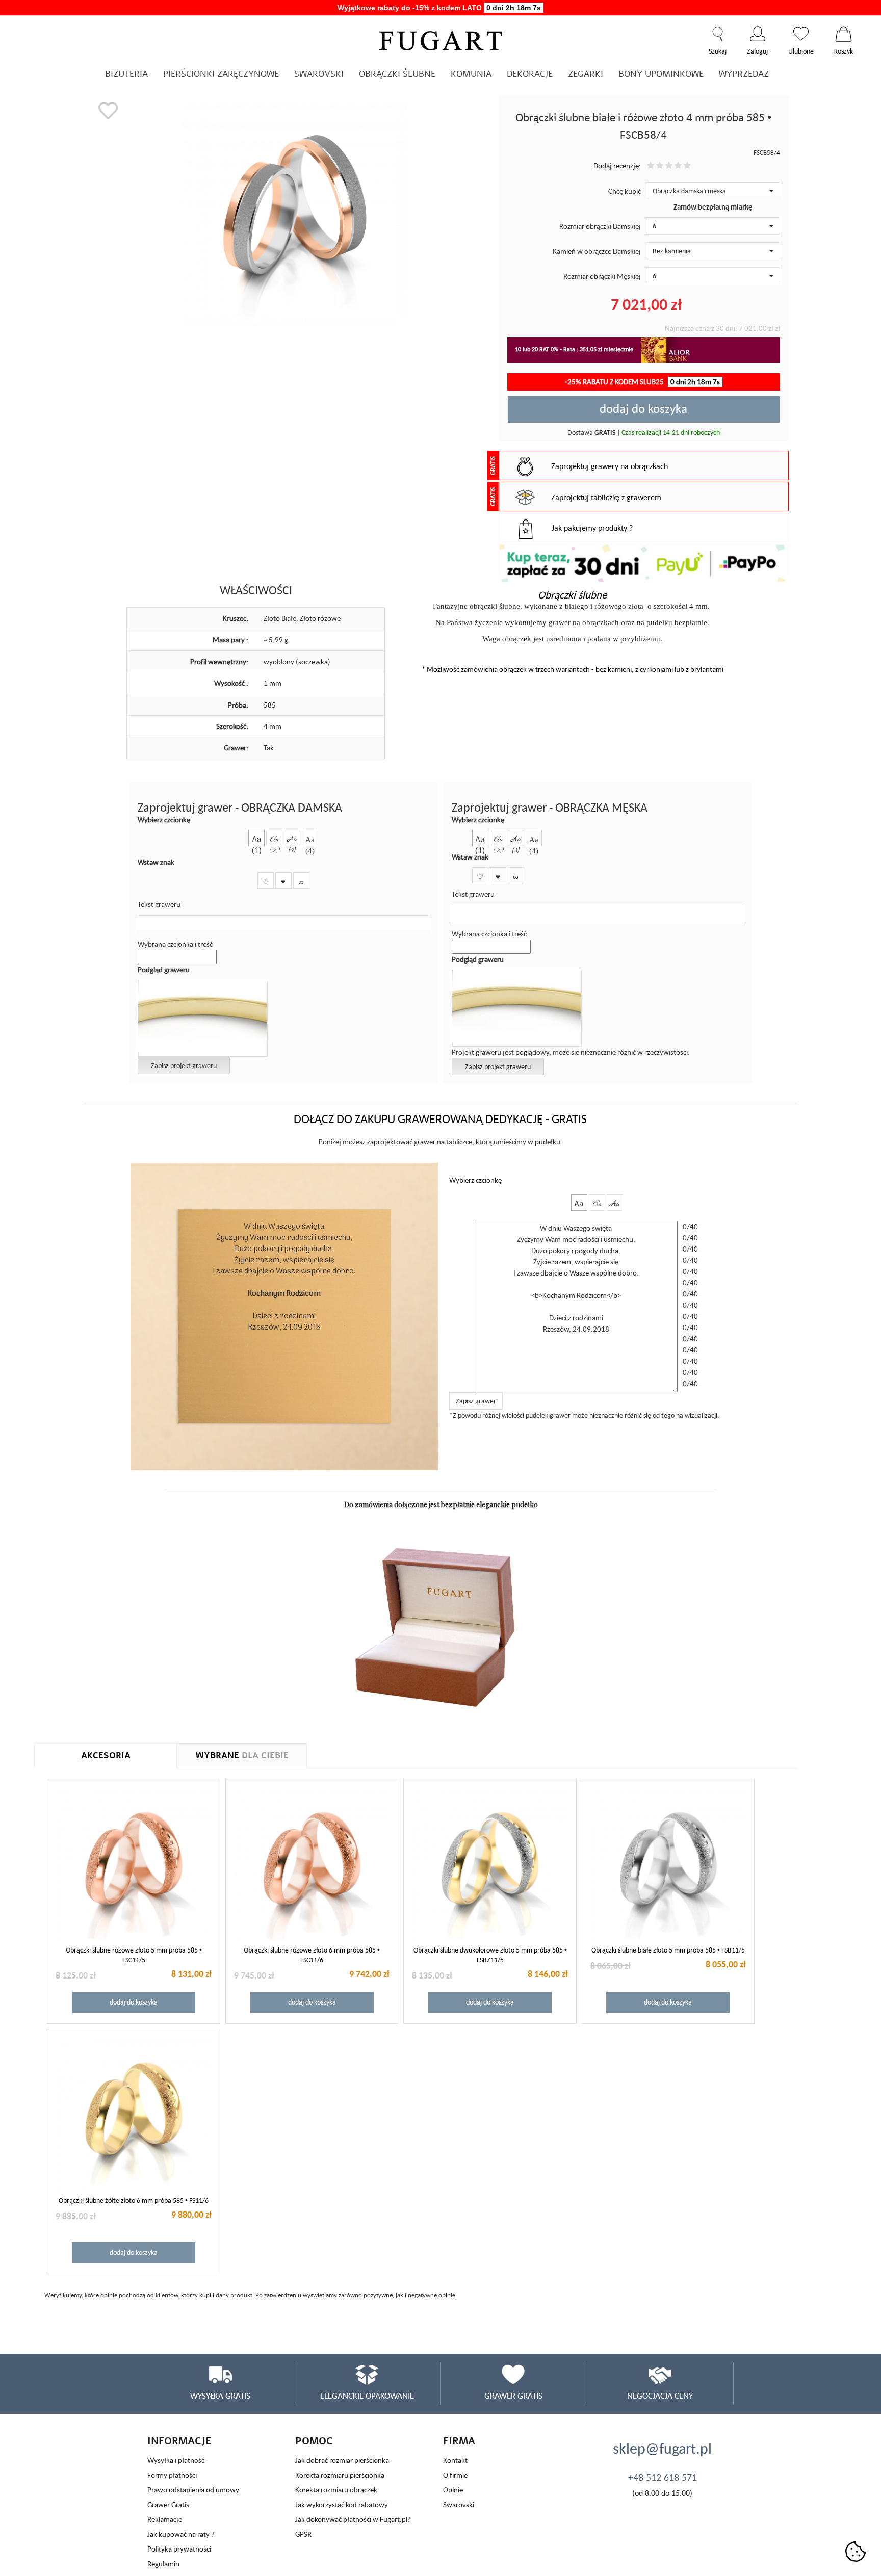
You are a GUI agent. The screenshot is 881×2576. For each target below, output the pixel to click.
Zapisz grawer (476, 1401)
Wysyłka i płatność (176, 2460)
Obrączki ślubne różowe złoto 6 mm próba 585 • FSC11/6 (312, 1955)
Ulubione (801, 34)
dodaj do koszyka (643, 408)
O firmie (455, 2475)
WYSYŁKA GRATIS (220, 2396)
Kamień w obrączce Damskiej (597, 251)
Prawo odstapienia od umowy (193, 2490)
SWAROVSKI (319, 74)
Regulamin (163, 2564)
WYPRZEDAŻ (744, 74)
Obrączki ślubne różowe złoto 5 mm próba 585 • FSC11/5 (134, 1955)
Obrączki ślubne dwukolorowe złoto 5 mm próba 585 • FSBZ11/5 (490, 1955)
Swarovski (459, 2504)
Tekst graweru (159, 904)
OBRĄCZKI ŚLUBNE (397, 74)
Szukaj (718, 34)
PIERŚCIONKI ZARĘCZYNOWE (221, 74)
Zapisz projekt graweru (184, 1065)
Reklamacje (165, 2519)
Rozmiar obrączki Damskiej (600, 226)
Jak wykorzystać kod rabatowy (342, 2504)
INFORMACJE (179, 2441)
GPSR (303, 2534)
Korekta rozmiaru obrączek (336, 2490)
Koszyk (844, 34)
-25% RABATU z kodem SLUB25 (642, 382)
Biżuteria (126, 74)
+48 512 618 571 (663, 2477)
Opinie (453, 2490)
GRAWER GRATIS (513, 2396)
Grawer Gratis (168, 2504)
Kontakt (455, 2460)
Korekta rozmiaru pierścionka (340, 2475)
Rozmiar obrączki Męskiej (602, 276)
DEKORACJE (530, 74)
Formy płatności (172, 2475)
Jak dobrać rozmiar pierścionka (342, 2460)
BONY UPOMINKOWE (661, 74)
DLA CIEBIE (242, 1755)
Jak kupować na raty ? (181, 2534)
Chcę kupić (625, 191)
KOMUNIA (471, 74)
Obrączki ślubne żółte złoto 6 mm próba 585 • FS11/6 (134, 2200)
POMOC (314, 2441)
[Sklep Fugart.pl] (441, 39)
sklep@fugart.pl (662, 2448)
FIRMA (459, 2441)
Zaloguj (757, 34)
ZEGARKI (586, 74)
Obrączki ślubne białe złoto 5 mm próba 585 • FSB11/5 (668, 1950)
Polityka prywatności (179, 2549)
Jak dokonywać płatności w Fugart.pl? (353, 2519)
